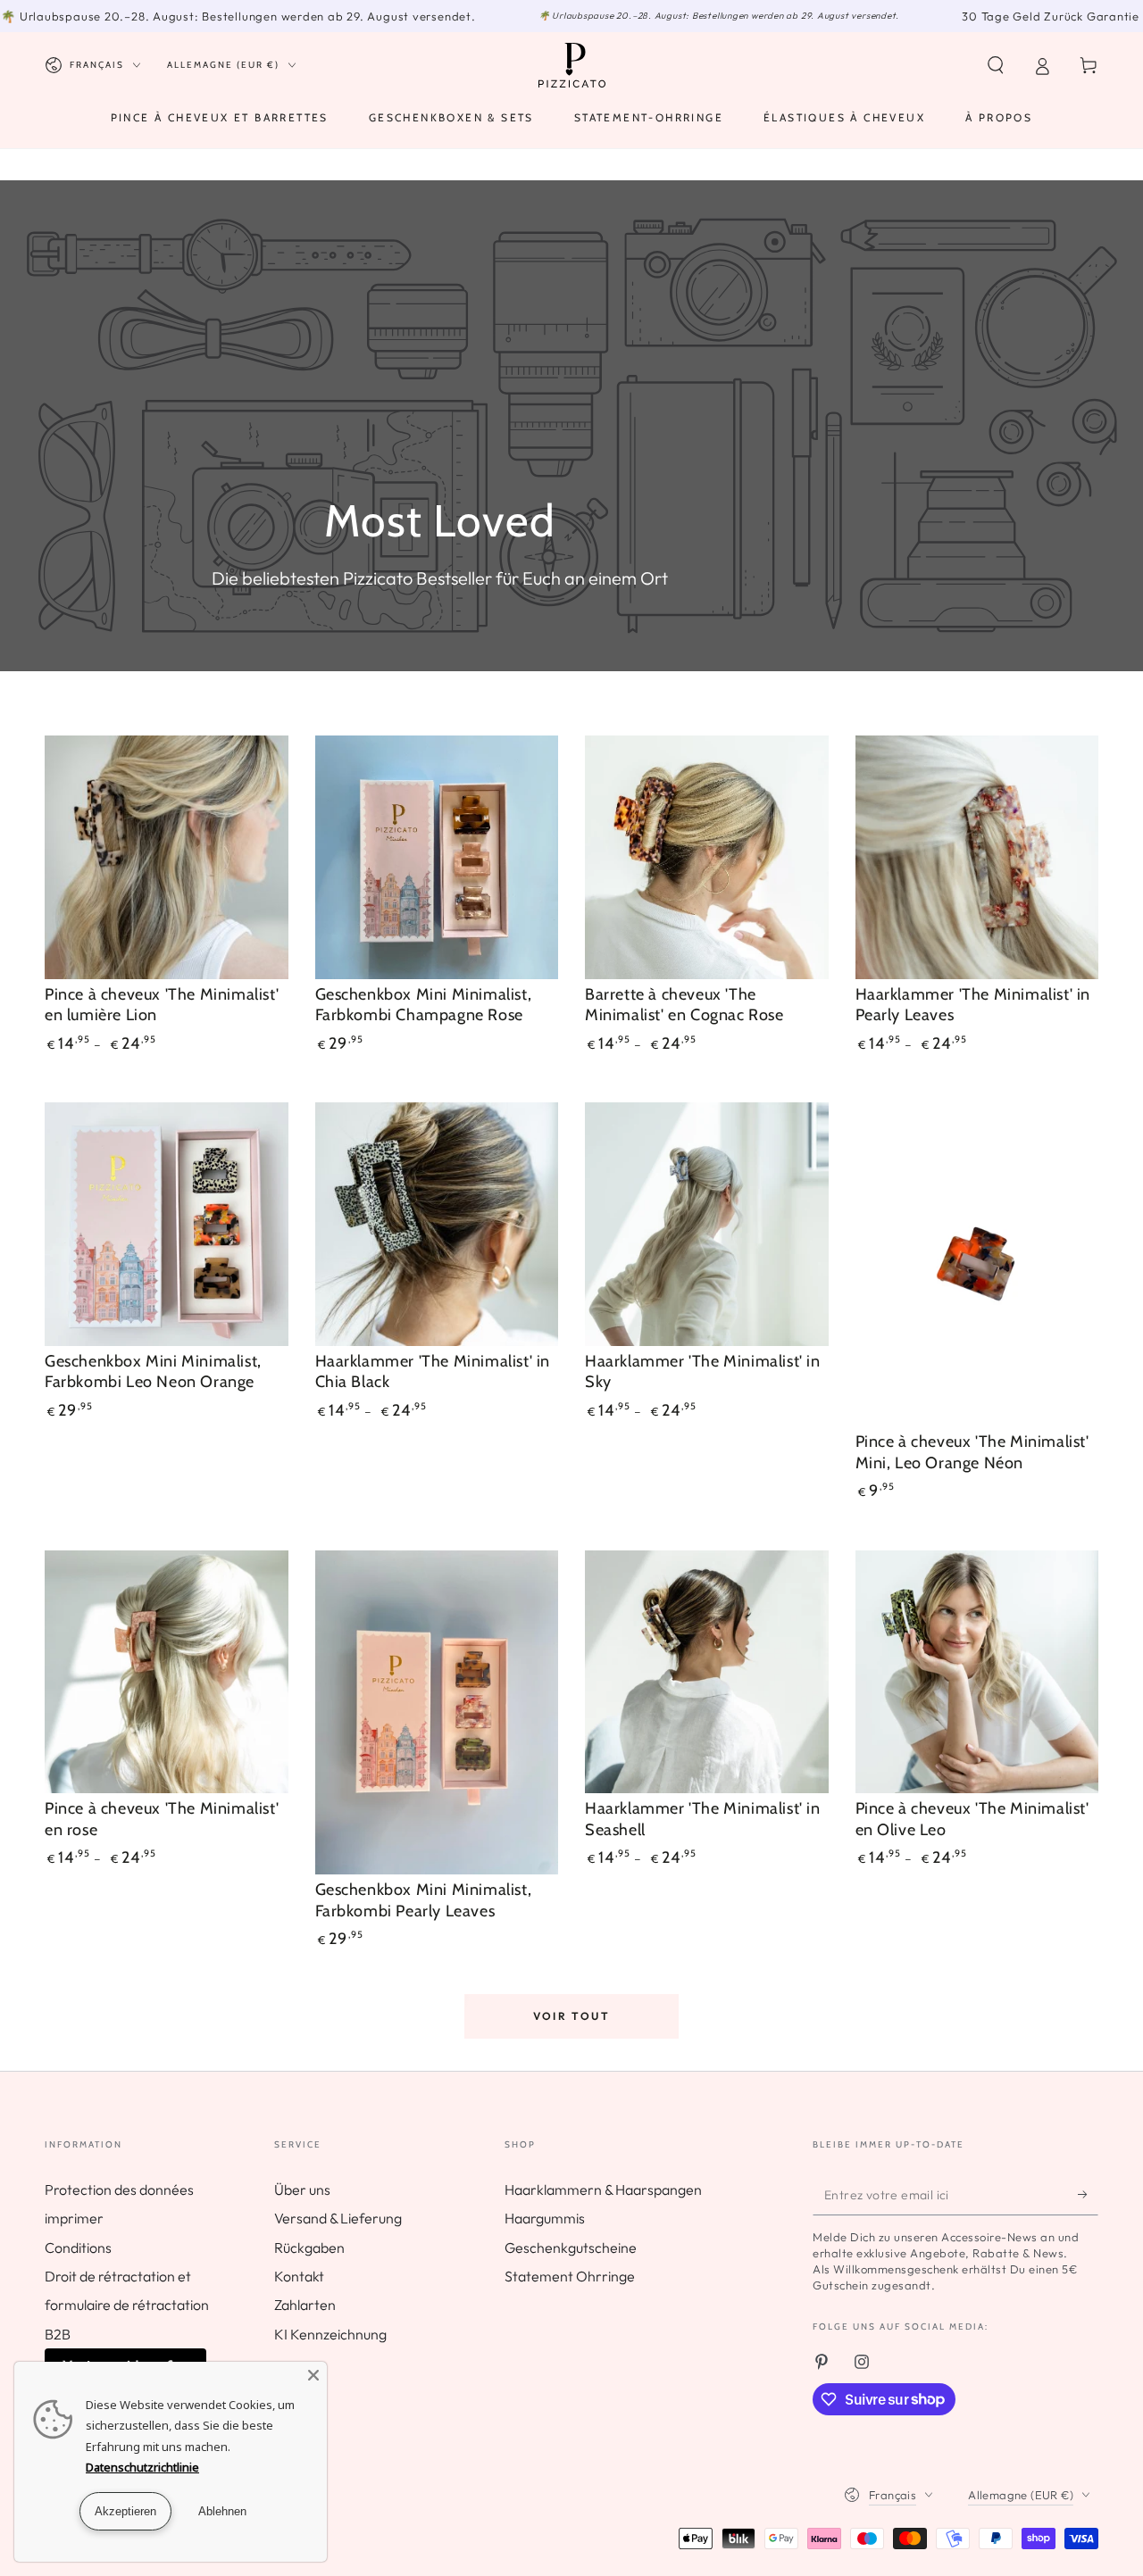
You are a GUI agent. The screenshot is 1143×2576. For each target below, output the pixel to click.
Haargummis (545, 2218)
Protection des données (119, 2190)
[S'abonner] (1088, 2195)
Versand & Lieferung (338, 2218)
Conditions (78, 2248)
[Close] (313, 2375)
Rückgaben (309, 2248)
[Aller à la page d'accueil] (572, 65)
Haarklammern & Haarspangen (603, 2190)
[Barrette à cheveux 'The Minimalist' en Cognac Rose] (707, 857)
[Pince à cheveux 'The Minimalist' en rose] (167, 1672)
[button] (996, 65)
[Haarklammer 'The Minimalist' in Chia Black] (437, 1224)
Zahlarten (305, 2305)
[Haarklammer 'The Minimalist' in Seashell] (707, 1672)
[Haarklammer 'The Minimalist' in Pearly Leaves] (977, 857)
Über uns (302, 2190)
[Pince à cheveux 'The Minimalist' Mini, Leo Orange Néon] (977, 1264)
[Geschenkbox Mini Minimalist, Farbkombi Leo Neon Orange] (167, 1224)
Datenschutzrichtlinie (142, 2467)
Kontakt (299, 2276)
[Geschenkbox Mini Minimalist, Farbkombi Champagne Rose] (437, 857)
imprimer (74, 2218)
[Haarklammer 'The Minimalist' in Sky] (707, 1224)
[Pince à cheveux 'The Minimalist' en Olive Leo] (977, 1672)
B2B (58, 2334)
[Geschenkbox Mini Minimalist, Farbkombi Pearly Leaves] (437, 1712)
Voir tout (572, 2016)
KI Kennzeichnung (330, 2334)
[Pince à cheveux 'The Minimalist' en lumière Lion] (167, 857)
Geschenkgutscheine (571, 2248)
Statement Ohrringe (570, 2276)
